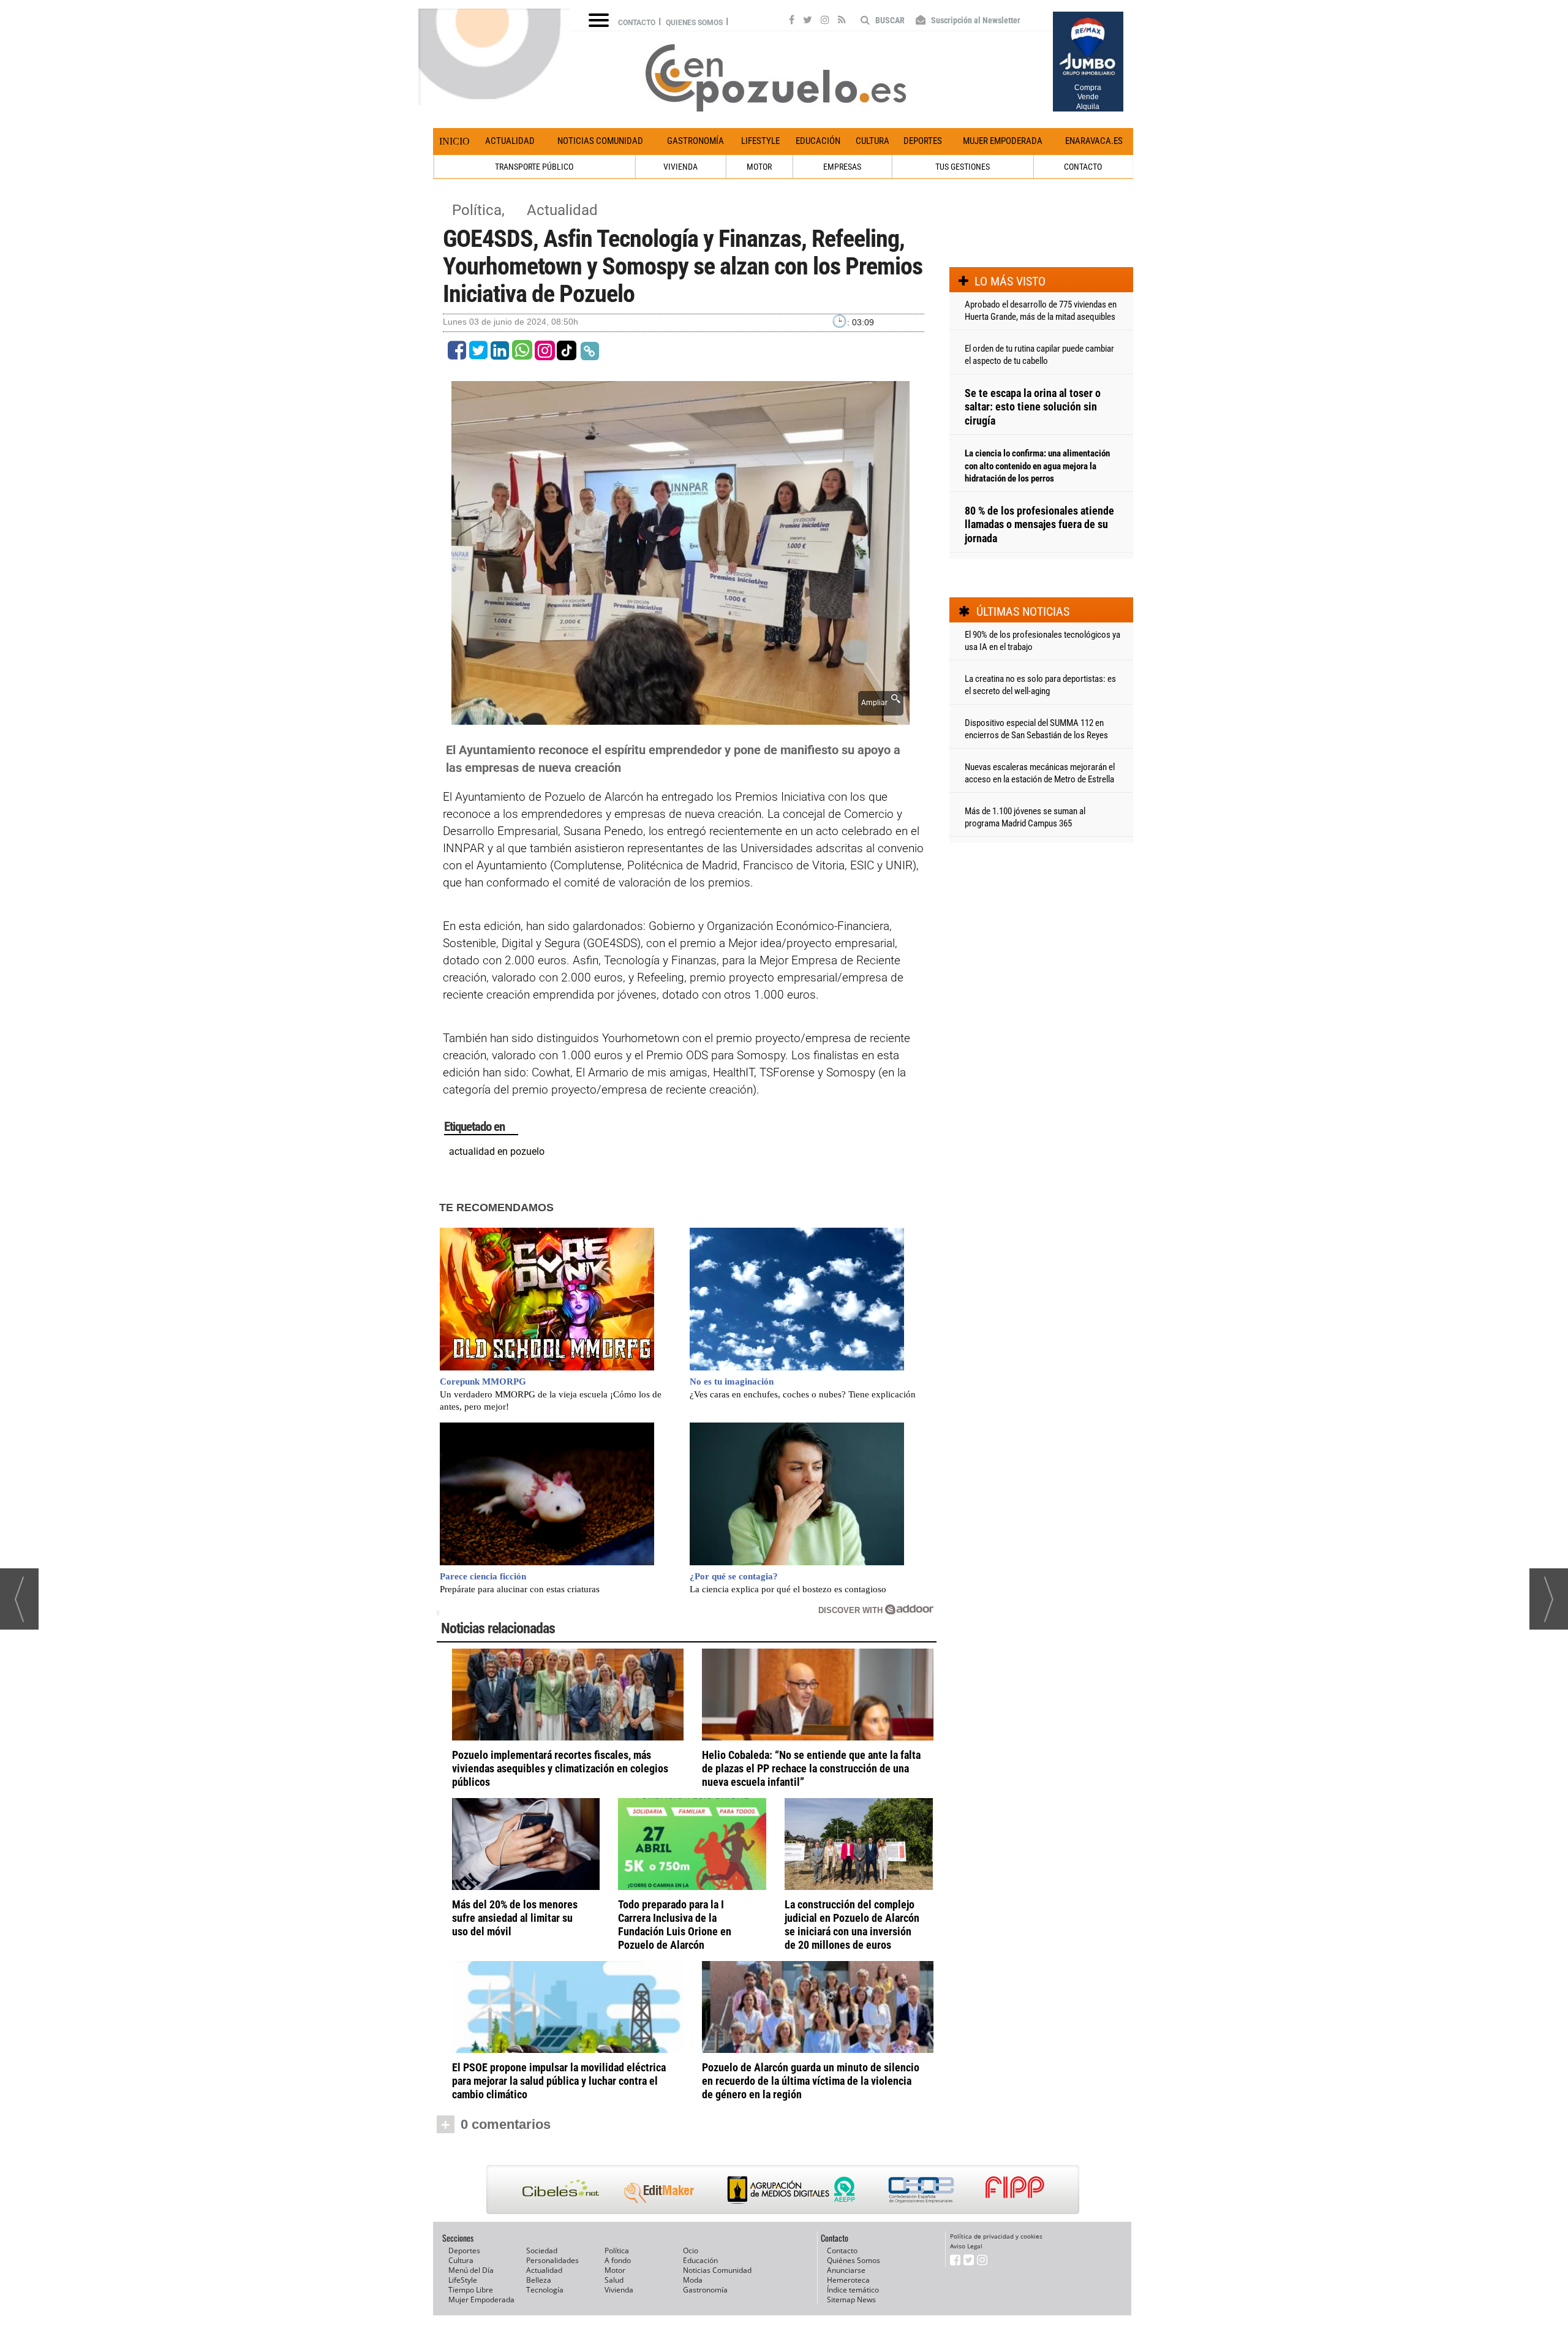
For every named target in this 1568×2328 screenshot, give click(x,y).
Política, (480, 210)
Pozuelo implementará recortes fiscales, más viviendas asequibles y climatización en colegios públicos (560, 1768)
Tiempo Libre (471, 2290)
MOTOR (759, 167)
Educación (818, 141)
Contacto (637, 23)
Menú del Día (471, 2270)
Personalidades (552, 2260)
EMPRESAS (842, 167)
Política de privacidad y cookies (996, 2236)
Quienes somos (694, 23)
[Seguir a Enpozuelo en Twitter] (808, 21)
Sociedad (542, 2251)
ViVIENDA (680, 167)
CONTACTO (1083, 167)
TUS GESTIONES (963, 167)
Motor (615, 2270)
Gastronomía (695, 141)
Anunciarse (846, 2270)
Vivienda (619, 2290)
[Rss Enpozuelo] (842, 21)
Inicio (454, 141)
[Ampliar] (680, 718)
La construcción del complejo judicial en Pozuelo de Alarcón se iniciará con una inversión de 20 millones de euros (852, 1925)
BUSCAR (889, 20)
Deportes (923, 141)
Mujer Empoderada (1003, 141)
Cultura (873, 141)
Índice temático (853, 2290)
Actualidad (510, 141)
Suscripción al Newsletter (975, 20)
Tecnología (545, 2290)
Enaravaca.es (1094, 141)
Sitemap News (851, 2300)
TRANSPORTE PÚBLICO (534, 167)
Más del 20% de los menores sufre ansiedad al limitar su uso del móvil (515, 1918)
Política (617, 2251)
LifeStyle (760, 141)
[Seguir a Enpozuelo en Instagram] (825, 21)
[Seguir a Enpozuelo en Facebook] (792, 21)
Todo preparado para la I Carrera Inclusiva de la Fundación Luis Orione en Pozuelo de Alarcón (675, 1925)
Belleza (539, 2280)
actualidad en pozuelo (497, 1151)
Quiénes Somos (854, 2260)
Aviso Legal (966, 2246)
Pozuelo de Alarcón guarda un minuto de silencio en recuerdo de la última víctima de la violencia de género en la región (811, 2081)
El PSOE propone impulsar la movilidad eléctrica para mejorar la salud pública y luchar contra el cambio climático (559, 2081)
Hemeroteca (848, 2280)
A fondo (618, 2260)
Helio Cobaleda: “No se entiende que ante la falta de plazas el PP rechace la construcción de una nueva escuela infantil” (811, 1768)
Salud (614, 2280)
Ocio (691, 2251)
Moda (693, 2280)
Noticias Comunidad (600, 141)
